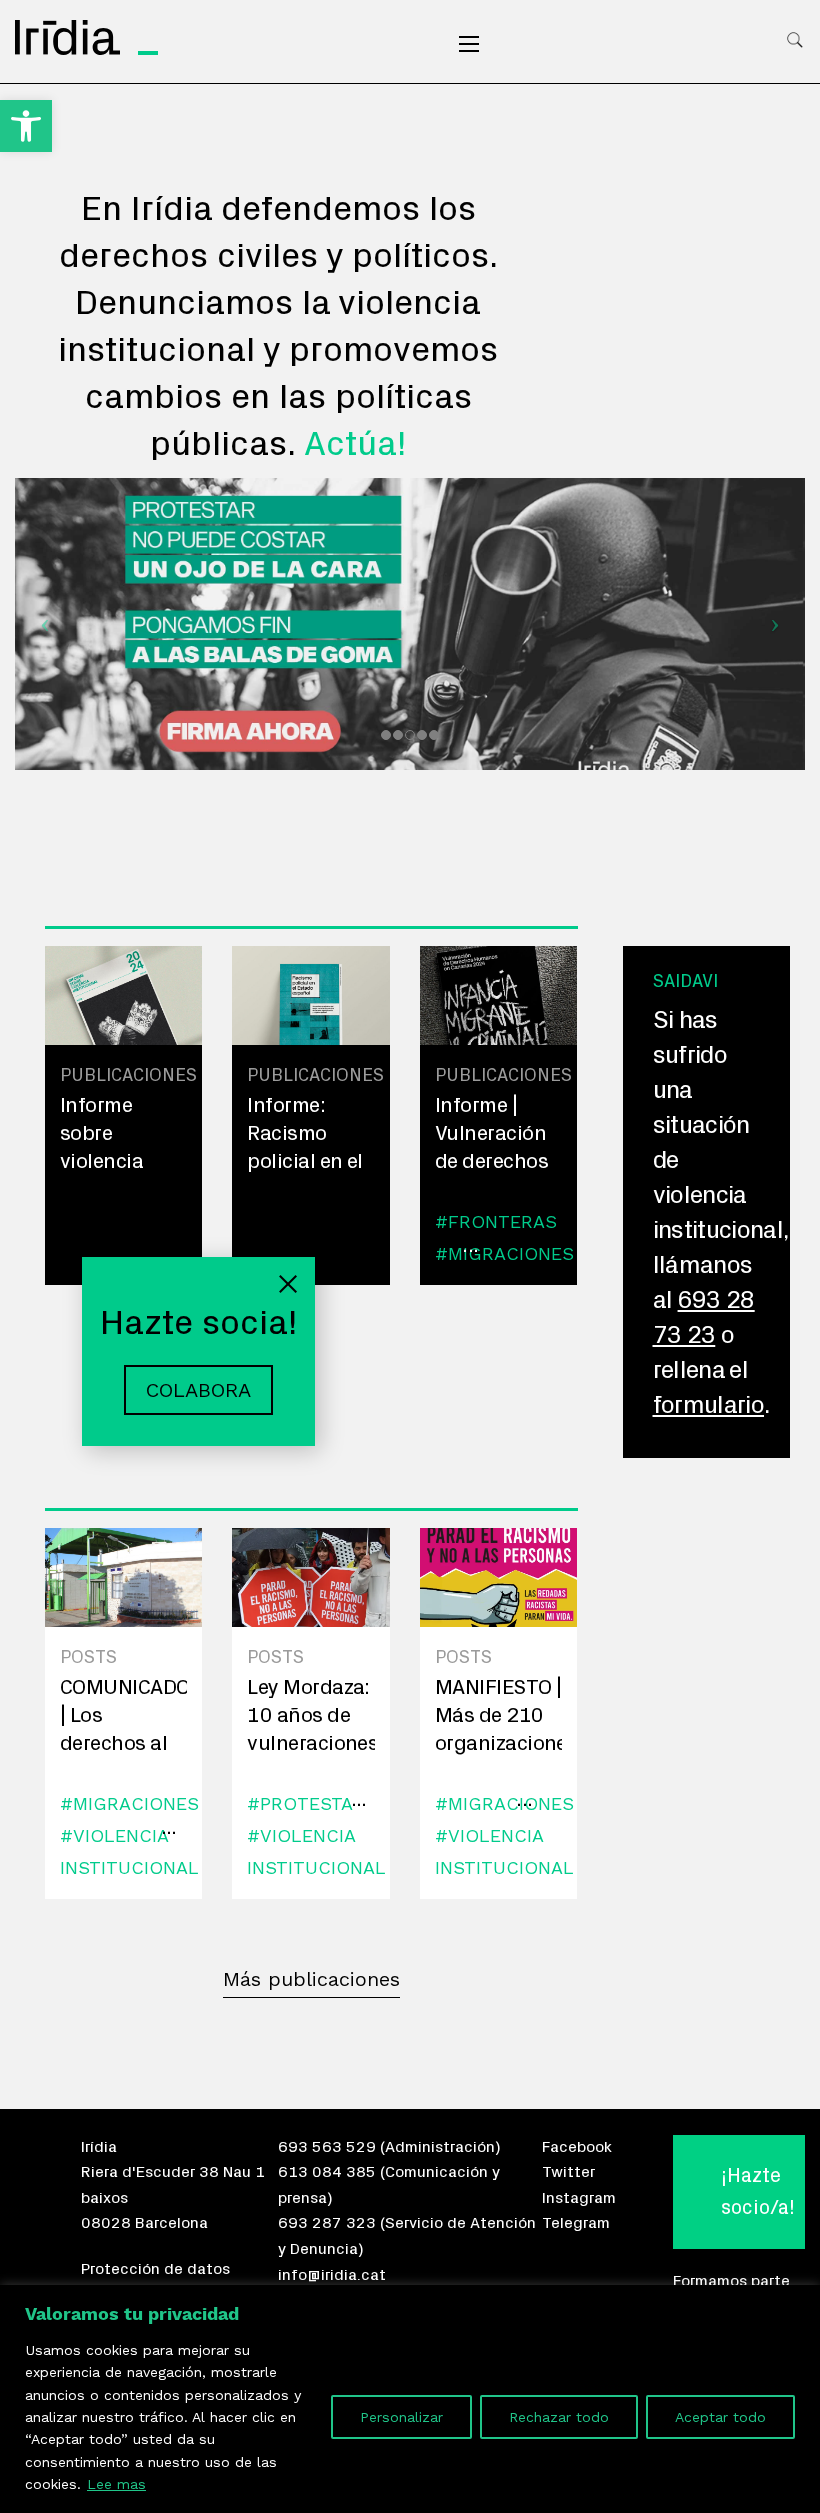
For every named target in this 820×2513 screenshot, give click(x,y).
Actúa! (355, 444)
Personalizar (401, 2417)
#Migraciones (504, 1253)
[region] (410, 2399)
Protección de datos (155, 2269)
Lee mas (116, 2484)
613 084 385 (327, 2172)
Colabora (198, 1390)
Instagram (579, 2198)
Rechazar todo (559, 2417)
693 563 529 (327, 2147)
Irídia (99, 2147)
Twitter (568, 2172)
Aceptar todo (720, 2417)
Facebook (577, 2147)
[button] (26, 126)
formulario (709, 1405)
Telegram (576, 2223)
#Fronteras (496, 1221)
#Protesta (300, 1803)
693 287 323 (327, 2223)
